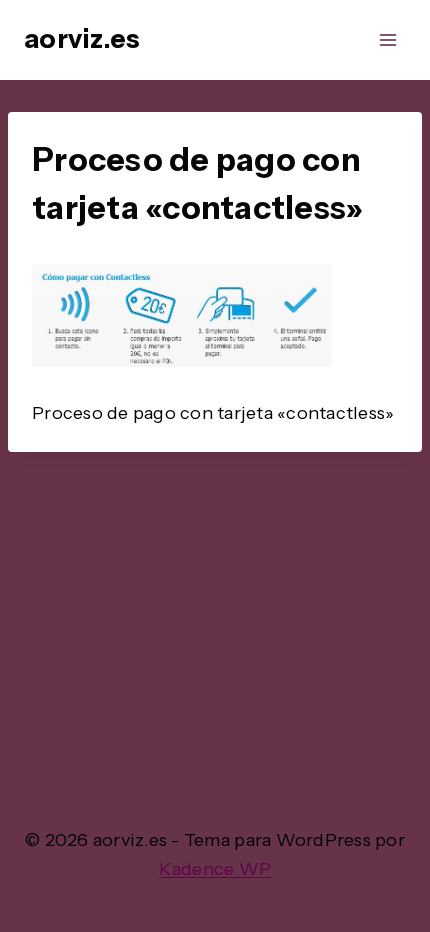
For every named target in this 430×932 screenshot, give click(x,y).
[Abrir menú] (387, 39)
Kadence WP (215, 869)
